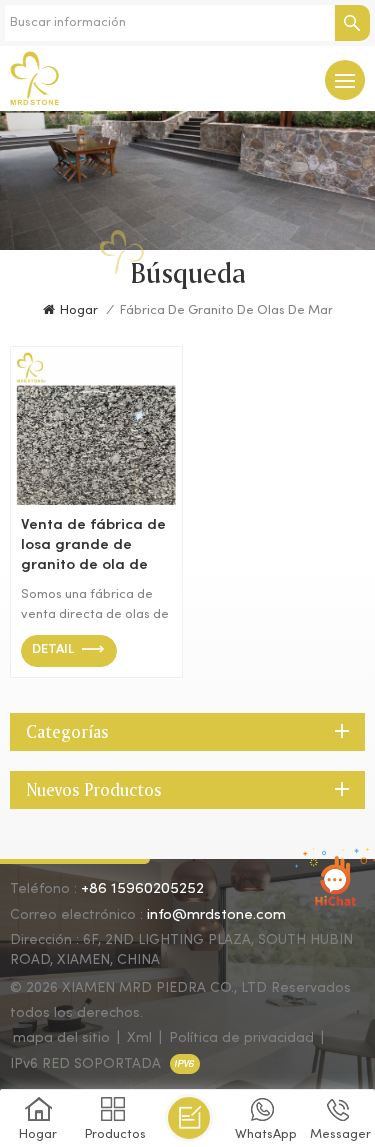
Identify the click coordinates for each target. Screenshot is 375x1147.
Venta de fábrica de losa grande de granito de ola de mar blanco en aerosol (93, 546)
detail (53, 650)
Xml (139, 1038)
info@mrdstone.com (216, 915)
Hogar (79, 311)
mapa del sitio (61, 1038)
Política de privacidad (241, 1038)
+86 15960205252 (142, 889)
